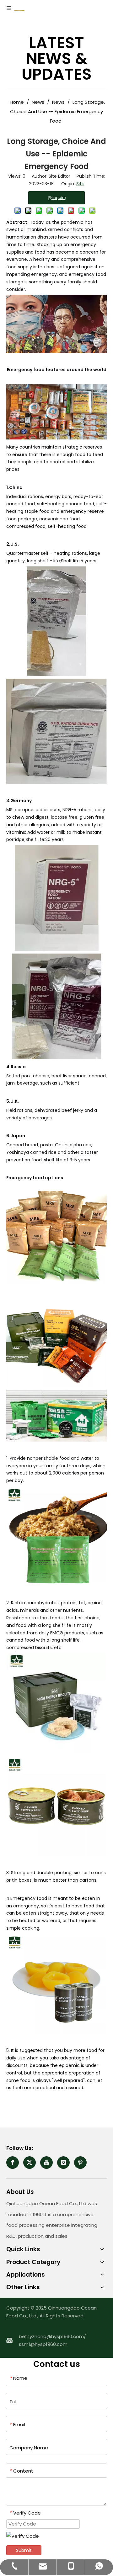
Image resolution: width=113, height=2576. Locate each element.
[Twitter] (30, 2163)
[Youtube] (46, 2163)
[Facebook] (13, 2163)
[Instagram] (63, 2163)
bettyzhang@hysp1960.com (51, 2336)
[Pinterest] (80, 2163)
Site (80, 184)
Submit (24, 2550)
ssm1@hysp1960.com (43, 2344)
